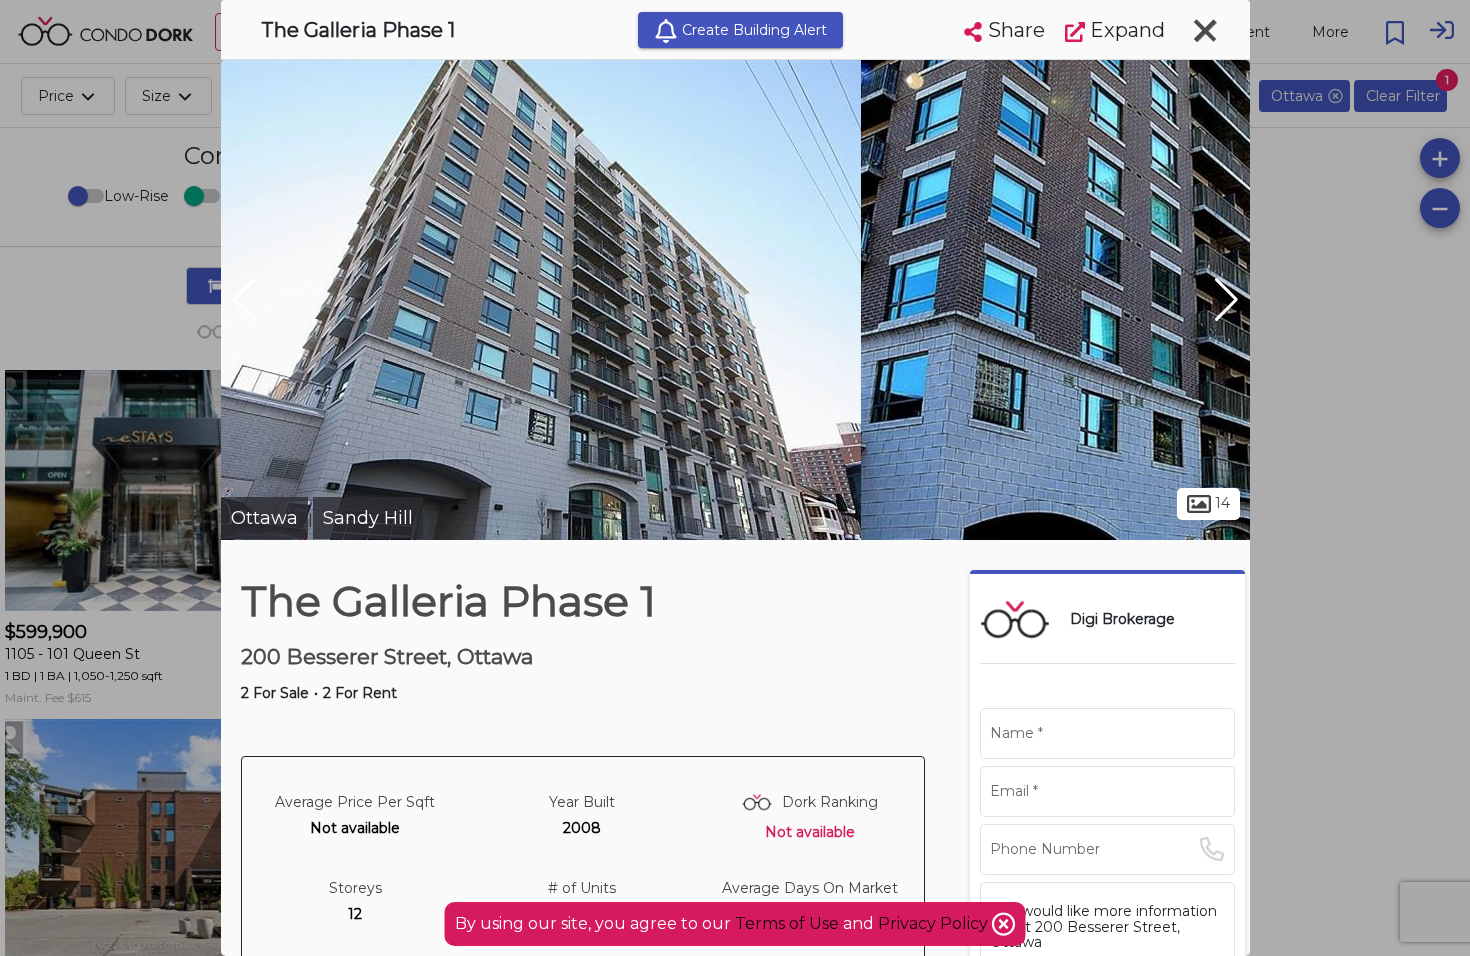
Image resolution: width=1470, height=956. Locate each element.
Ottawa (264, 518)
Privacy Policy (935, 923)
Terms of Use (787, 923)
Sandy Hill (368, 518)
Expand (1125, 30)
